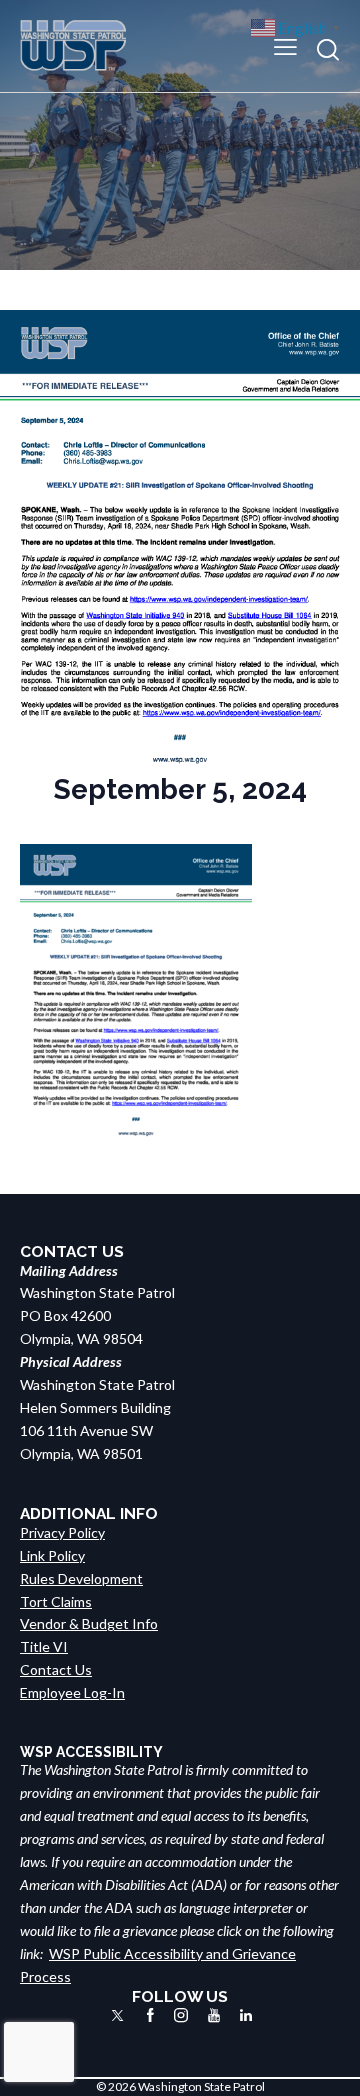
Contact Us (56, 1669)
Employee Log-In (72, 1692)
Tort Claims (56, 1601)
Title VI (44, 1646)
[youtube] (214, 2015)
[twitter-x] (117, 2015)
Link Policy (52, 1555)
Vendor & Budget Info (89, 1623)
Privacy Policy (62, 1532)
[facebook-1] (150, 2015)
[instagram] (181, 2015)
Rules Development (81, 1578)
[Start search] (328, 49)
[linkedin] (246, 2015)
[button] (285, 45)
